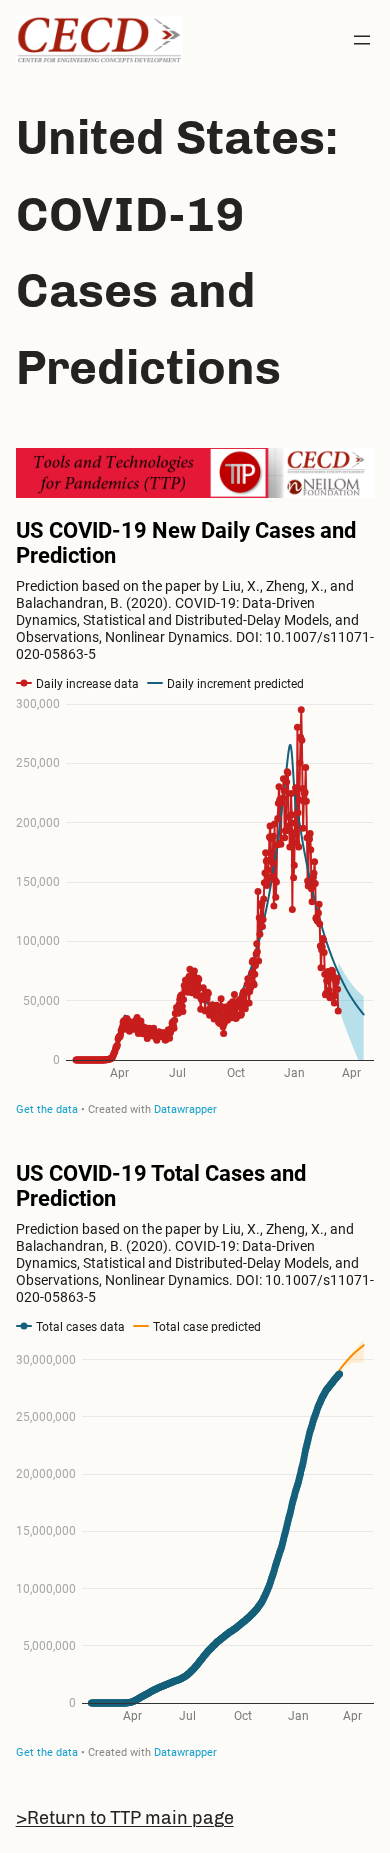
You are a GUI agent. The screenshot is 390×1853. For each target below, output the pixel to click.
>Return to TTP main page (125, 1818)
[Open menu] (362, 40)
